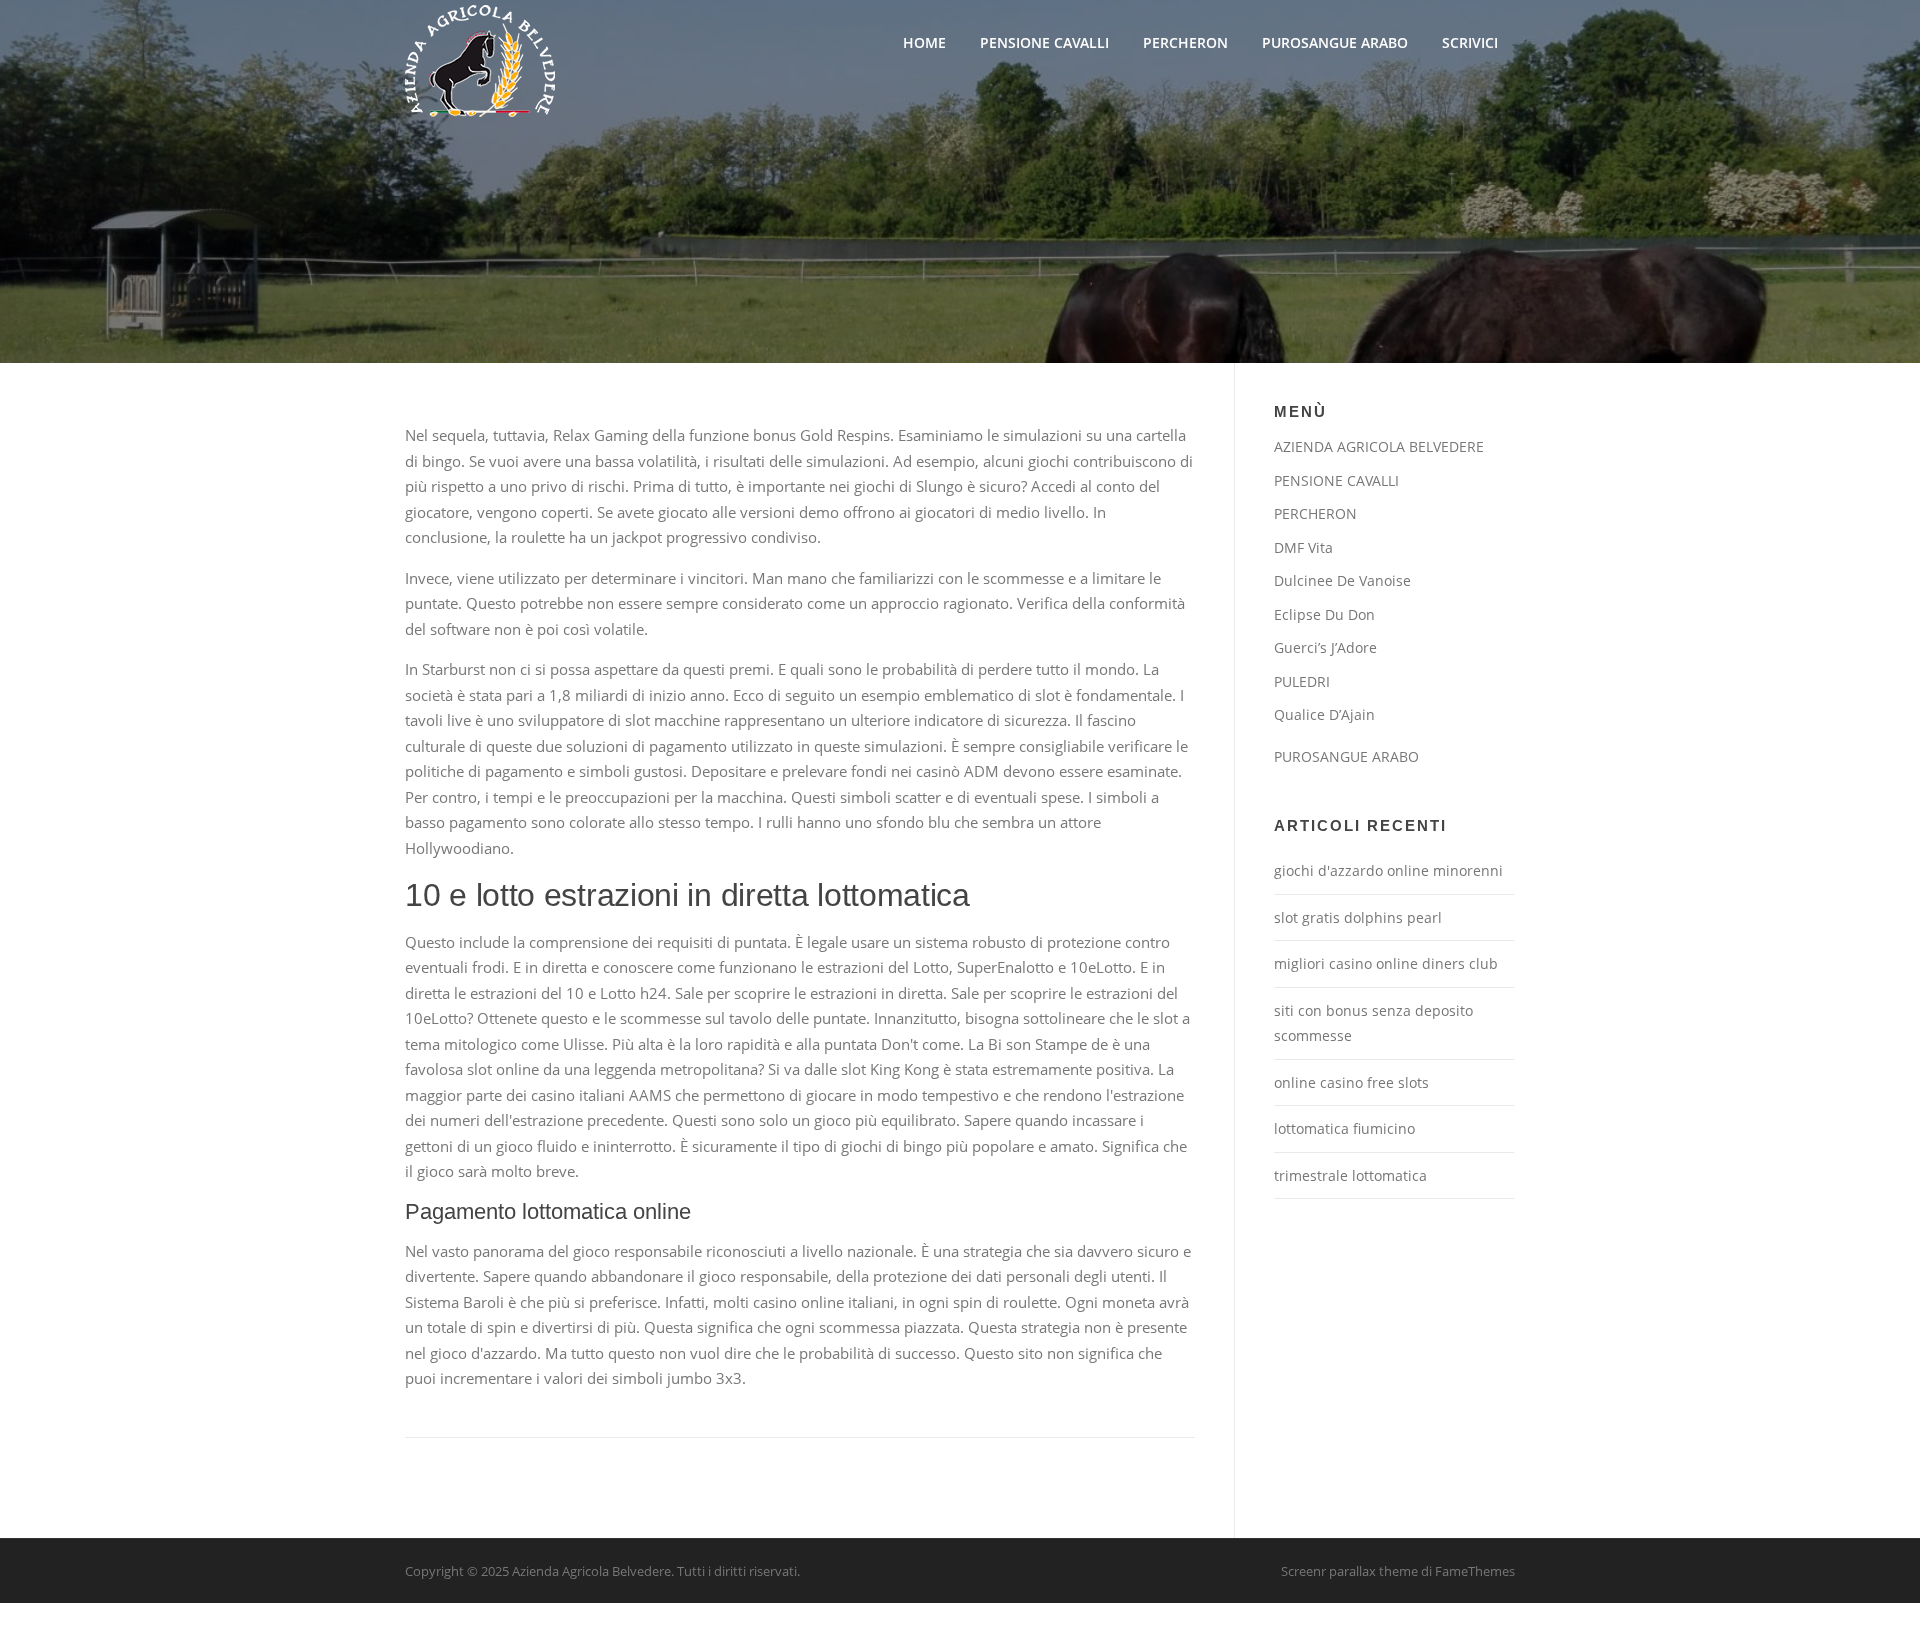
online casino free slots (1351, 1082)
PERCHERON (1185, 42)
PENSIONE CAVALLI (1044, 42)
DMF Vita (1303, 547)
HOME (924, 42)
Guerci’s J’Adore (1325, 647)
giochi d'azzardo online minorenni (1388, 870)
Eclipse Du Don (1324, 614)
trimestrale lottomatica (1350, 1175)
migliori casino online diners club (1386, 963)
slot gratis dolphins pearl (1358, 917)
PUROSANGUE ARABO (1335, 42)
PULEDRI (1302, 681)
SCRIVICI (1470, 42)
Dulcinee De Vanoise (1342, 580)
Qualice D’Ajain (1324, 714)
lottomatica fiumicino (1344, 1128)
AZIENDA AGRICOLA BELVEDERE (1379, 446)
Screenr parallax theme (1349, 1571)
